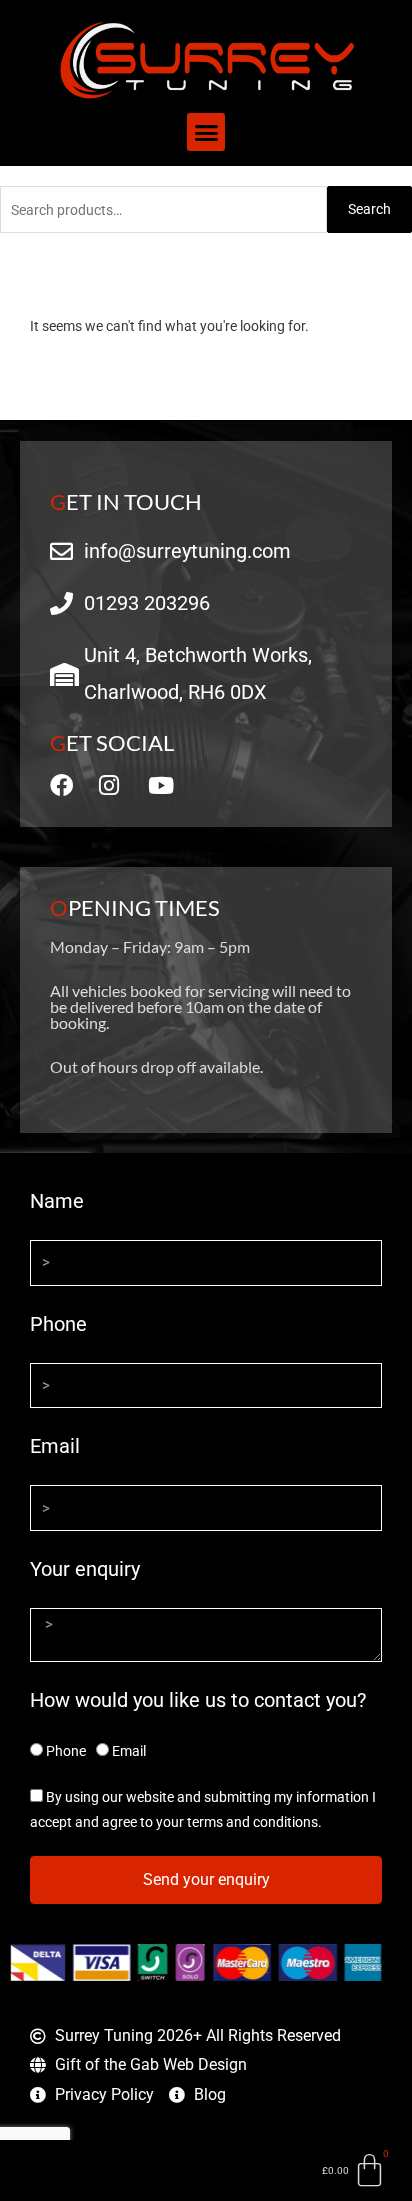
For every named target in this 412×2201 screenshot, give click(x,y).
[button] (206, 132)
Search (369, 209)
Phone (58, 1324)
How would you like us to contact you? (198, 1700)
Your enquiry (85, 1569)
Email (55, 1446)
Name (57, 1201)
